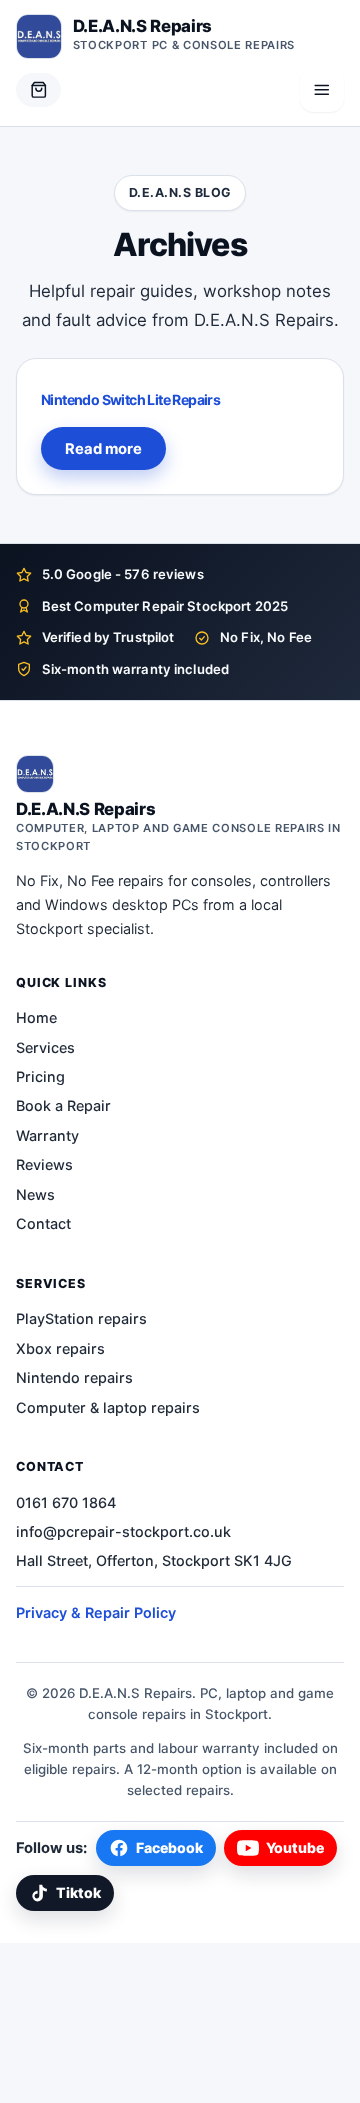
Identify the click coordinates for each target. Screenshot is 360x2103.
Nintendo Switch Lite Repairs (130, 400)
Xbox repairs (60, 1348)
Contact (43, 1223)
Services (45, 1047)
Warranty (47, 1135)
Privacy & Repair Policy (96, 1612)
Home (36, 1017)
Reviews (44, 1164)
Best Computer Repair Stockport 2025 (165, 606)
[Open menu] (322, 90)
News (35, 1194)
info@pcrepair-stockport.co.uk (123, 1531)
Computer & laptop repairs (108, 1407)
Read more (103, 449)
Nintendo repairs (74, 1377)
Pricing (40, 1076)
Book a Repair (63, 1105)
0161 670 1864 (66, 1502)
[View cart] (38, 90)
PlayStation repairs (81, 1318)
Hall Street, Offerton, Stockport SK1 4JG (154, 1560)
